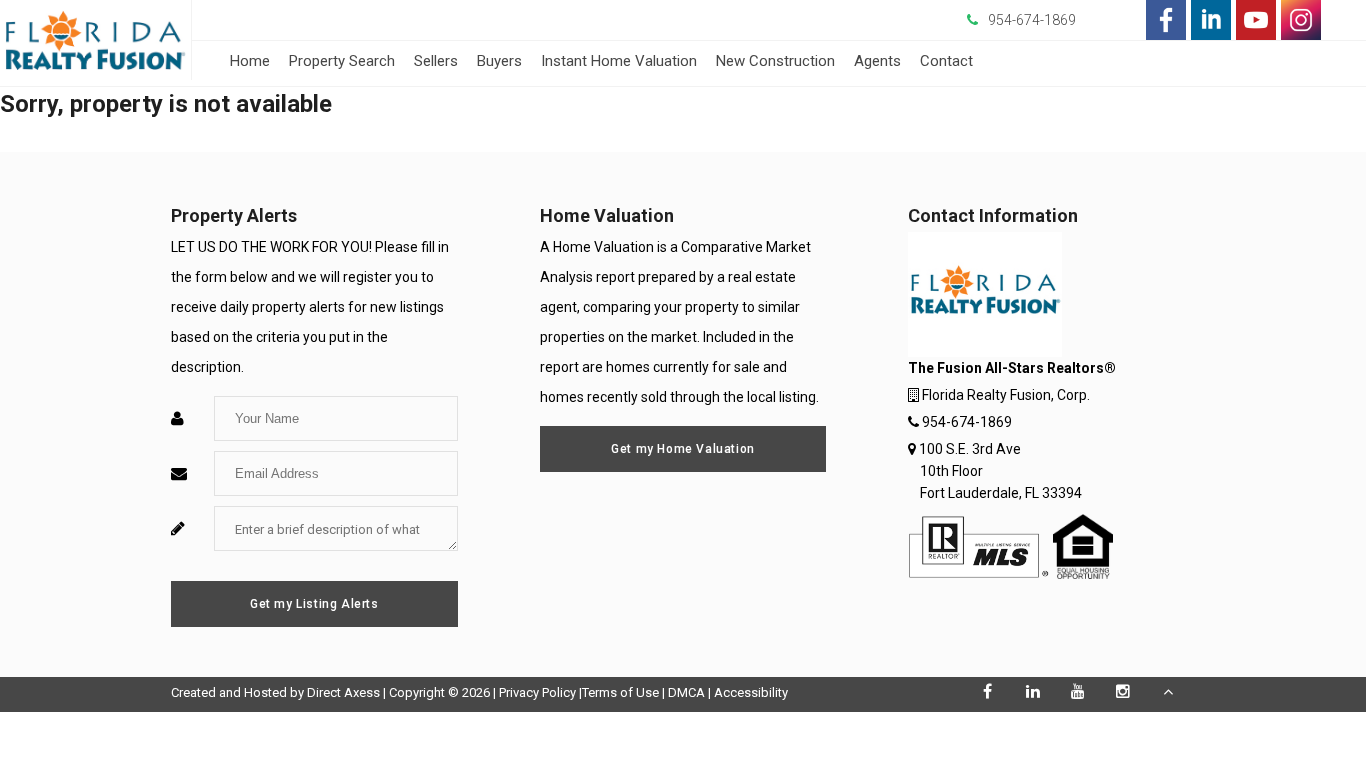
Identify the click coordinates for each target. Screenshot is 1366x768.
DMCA (686, 692)
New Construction (775, 61)
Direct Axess (343, 692)
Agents (877, 61)
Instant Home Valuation (619, 61)
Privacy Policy (537, 692)
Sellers (436, 61)
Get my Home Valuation (683, 449)
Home (250, 61)
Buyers (499, 61)
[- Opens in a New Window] (1166, 20)
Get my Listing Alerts (314, 604)
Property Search (342, 61)
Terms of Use (620, 692)
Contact (946, 61)
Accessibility (751, 692)
